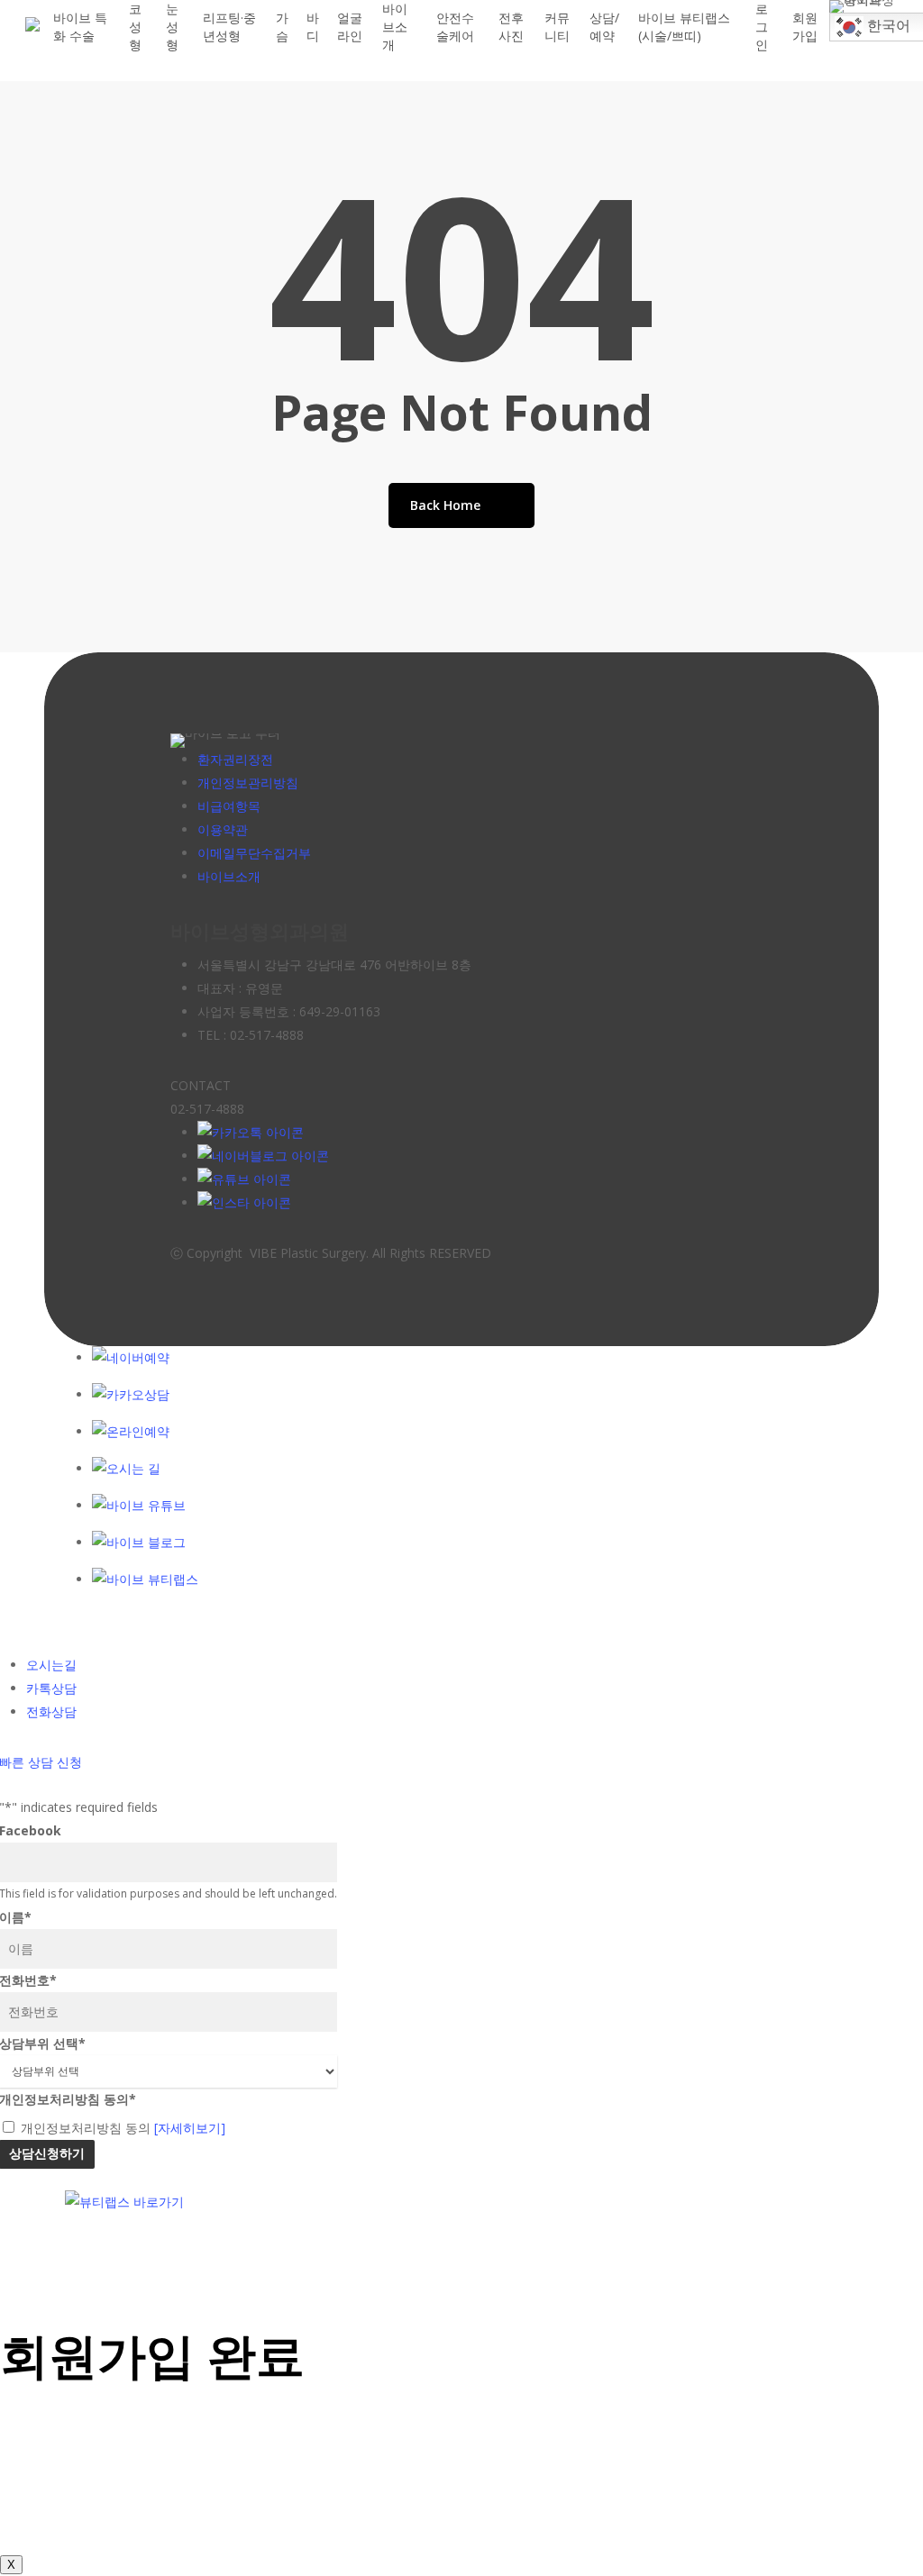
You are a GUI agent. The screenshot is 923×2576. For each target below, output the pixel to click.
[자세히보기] (190, 2128)
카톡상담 (51, 1688)
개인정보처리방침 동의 (123, 2128)
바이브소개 (229, 876)
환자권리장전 (235, 759)
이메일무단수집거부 (254, 853)
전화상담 (51, 1711)
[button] (461, 2261)
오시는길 (51, 1665)
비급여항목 (229, 806)
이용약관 (223, 829)
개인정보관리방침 (248, 783)
